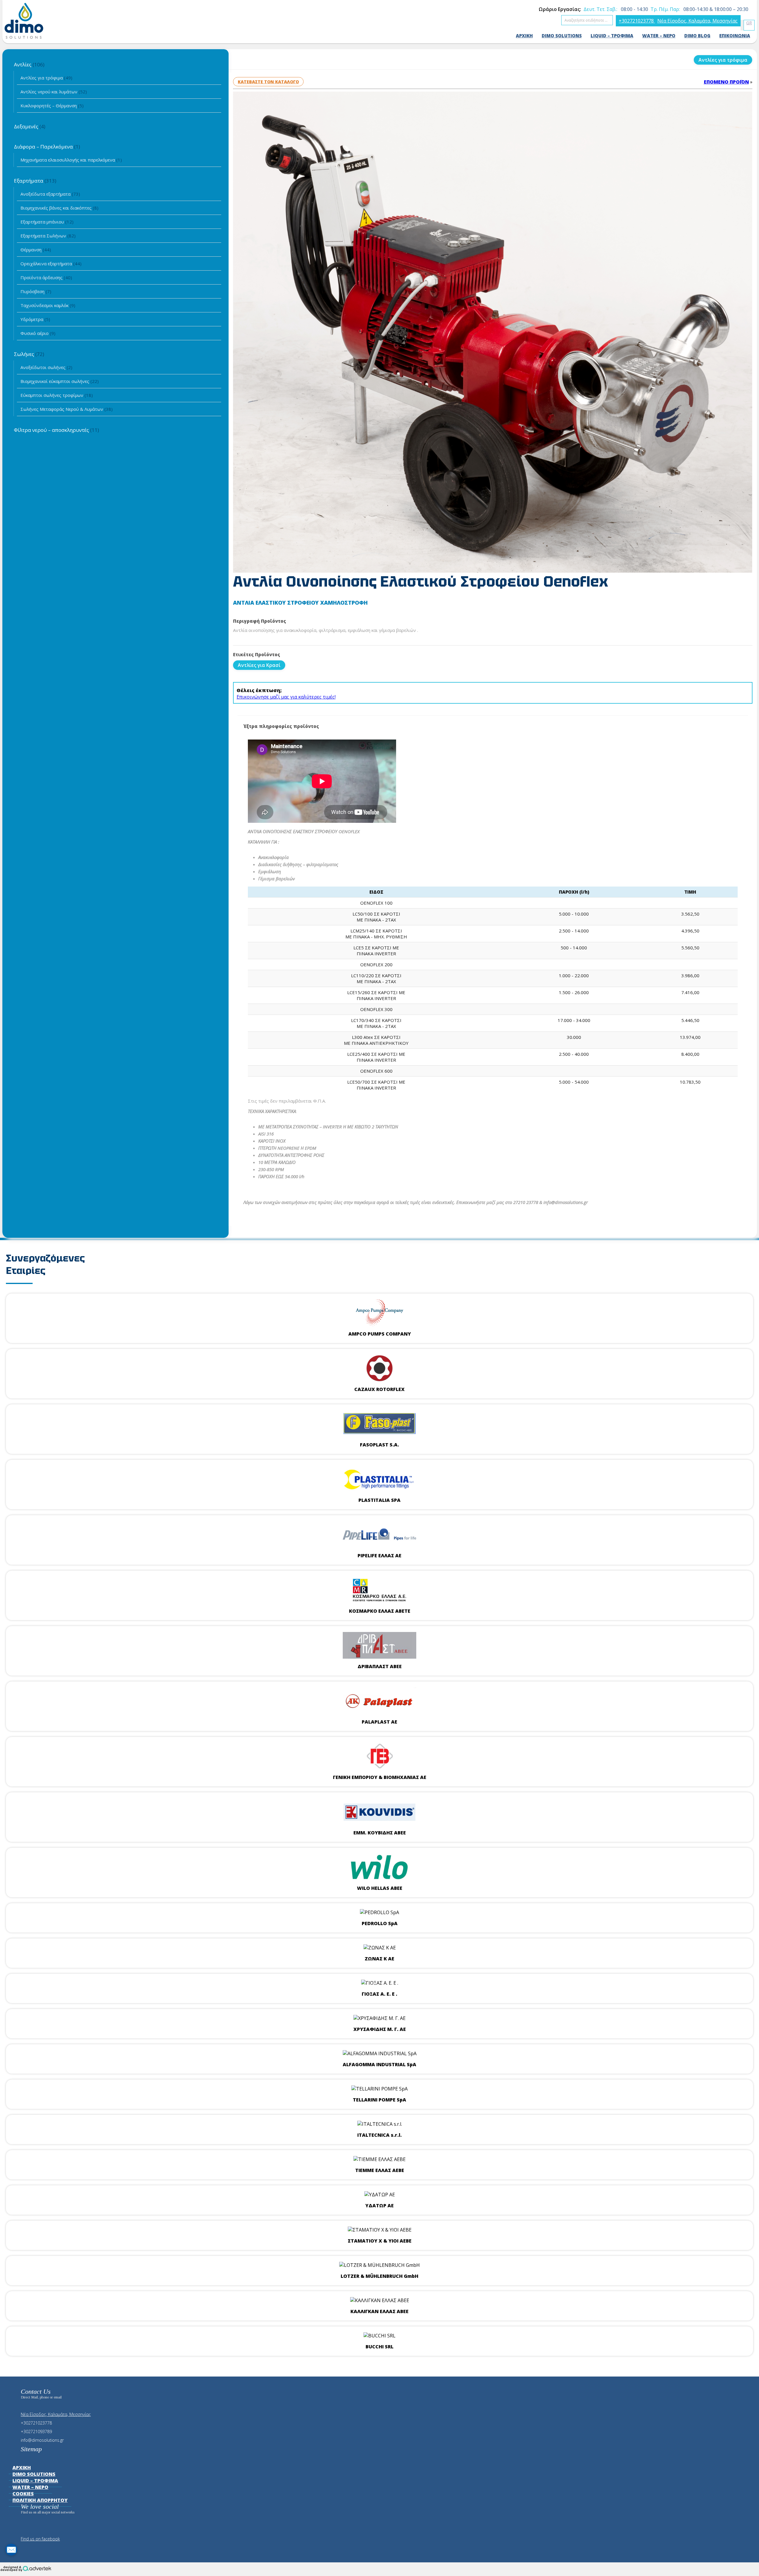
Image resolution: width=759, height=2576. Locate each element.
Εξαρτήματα (35, 181)
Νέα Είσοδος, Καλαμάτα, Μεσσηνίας (697, 21)
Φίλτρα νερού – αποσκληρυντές (56, 430)
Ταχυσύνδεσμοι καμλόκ (48, 305)
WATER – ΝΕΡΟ (659, 36)
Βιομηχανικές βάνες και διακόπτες (59, 208)
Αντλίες (29, 64)
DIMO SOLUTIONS (562, 36)
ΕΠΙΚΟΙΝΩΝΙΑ (735, 36)
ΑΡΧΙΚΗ (524, 36)
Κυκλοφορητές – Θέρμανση (52, 106)
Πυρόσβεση (36, 291)
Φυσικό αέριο (38, 333)
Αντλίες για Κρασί (259, 665)
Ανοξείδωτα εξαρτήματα (50, 194)
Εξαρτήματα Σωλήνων (48, 236)
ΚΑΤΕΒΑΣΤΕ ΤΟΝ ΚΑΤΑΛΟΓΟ (268, 82)
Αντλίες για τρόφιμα (46, 78)
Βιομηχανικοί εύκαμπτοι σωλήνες (60, 381)
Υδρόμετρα (35, 319)
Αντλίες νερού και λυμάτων (54, 92)
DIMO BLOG (697, 36)
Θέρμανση (36, 250)
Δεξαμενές (30, 126)
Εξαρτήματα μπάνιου (47, 222)
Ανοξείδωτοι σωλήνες (46, 367)
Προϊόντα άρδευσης (46, 277)
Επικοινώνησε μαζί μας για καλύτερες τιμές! (286, 697)
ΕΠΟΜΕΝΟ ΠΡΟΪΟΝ (726, 82)
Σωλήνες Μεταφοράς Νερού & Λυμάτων (67, 409)
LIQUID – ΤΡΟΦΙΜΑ (612, 36)
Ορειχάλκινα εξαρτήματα (51, 263)
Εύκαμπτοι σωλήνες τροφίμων (57, 395)
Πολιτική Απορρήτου (40, 2500)
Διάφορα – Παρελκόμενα (47, 147)
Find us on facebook (40, 2539)
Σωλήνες (29, 354)
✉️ (11, 2550)
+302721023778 (637, 21)
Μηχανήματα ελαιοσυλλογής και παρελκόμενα (71, 160)
